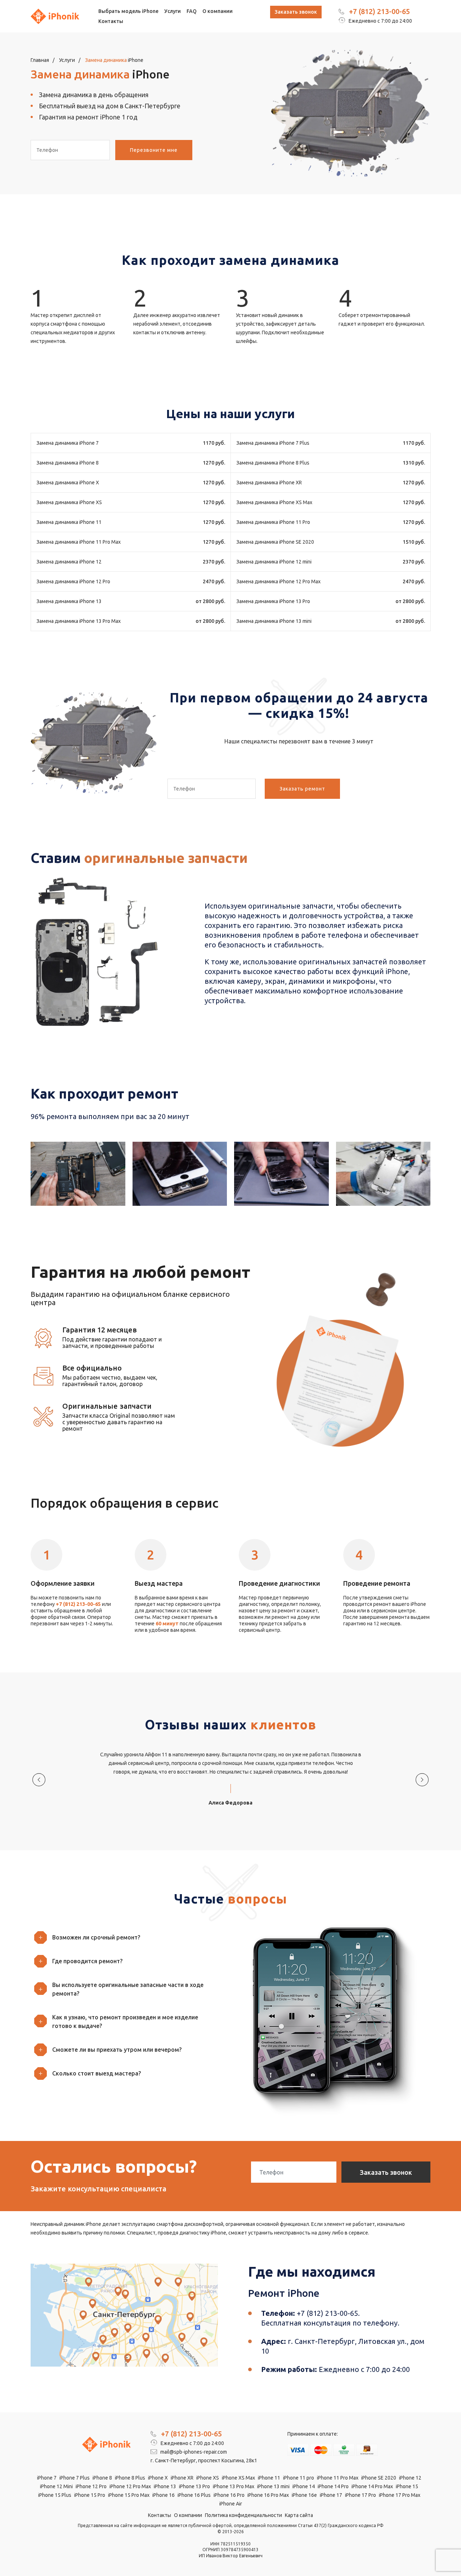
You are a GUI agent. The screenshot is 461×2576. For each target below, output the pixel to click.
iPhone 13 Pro (194, 2486)
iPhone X (158, 2478)
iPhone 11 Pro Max (338, 2478)
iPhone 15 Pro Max (129, 2495)
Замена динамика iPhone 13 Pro (273, 601)
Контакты (111, 21)
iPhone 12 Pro (91, 2486)
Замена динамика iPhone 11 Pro (273, 522)
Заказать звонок (296, 12)
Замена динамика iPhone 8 (68, 463)
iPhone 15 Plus (55, 2495)
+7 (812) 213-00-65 (379, 11)
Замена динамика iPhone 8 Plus (273, 463)
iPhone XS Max (238, 2478)
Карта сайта (299, 2515)
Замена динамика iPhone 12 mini (274, 562)
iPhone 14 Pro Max (372, 2486)
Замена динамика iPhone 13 (69, 601)
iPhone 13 (165, 2486)
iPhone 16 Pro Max (268, 2495)
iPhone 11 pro (299, 2478)
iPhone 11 (269, 2478)
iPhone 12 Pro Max (130, 2486)
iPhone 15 (407, 2486)
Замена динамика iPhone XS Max (274, 502)
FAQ (192, 11)
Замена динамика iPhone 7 (68, 443)
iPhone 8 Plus (130, 2478)
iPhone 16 (164, 2495)
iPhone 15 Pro (90, 2495)
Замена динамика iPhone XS (69, 502)
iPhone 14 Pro (333, 2486)
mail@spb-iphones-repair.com (193, 2452)
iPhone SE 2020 (379, 2478)
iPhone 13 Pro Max (234, 2486)
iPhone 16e (304, 2495)
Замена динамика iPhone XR (269, 483)
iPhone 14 (304, 2486)
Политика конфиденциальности (243, 2515)
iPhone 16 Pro (229, 2495)
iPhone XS (208, 2478)
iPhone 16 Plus (194, 2495)
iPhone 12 (410, 2478)
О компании (218, 11)
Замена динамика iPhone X (68, 483)
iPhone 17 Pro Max (400, 2495)
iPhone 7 (47, 2478)
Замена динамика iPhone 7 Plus (273, 443)
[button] (128, 1937)
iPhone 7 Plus (75, 2478)
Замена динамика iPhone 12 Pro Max (278, 581)
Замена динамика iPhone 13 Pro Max (79, 621)
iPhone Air (231, 2504)
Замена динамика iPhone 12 (69, 562)
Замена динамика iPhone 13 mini (274, 621)
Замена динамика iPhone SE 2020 (275, 542)
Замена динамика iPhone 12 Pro (73, 581)
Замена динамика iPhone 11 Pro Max (79, 542)
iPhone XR (182, 2478)
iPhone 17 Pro (361, 2495)
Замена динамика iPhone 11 (69, 522)
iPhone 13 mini (273, 2486)
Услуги (173, 11)
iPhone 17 (331, 2495)
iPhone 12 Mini (56, 2486)
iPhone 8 (102, 2478)
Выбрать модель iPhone (128, 11)
